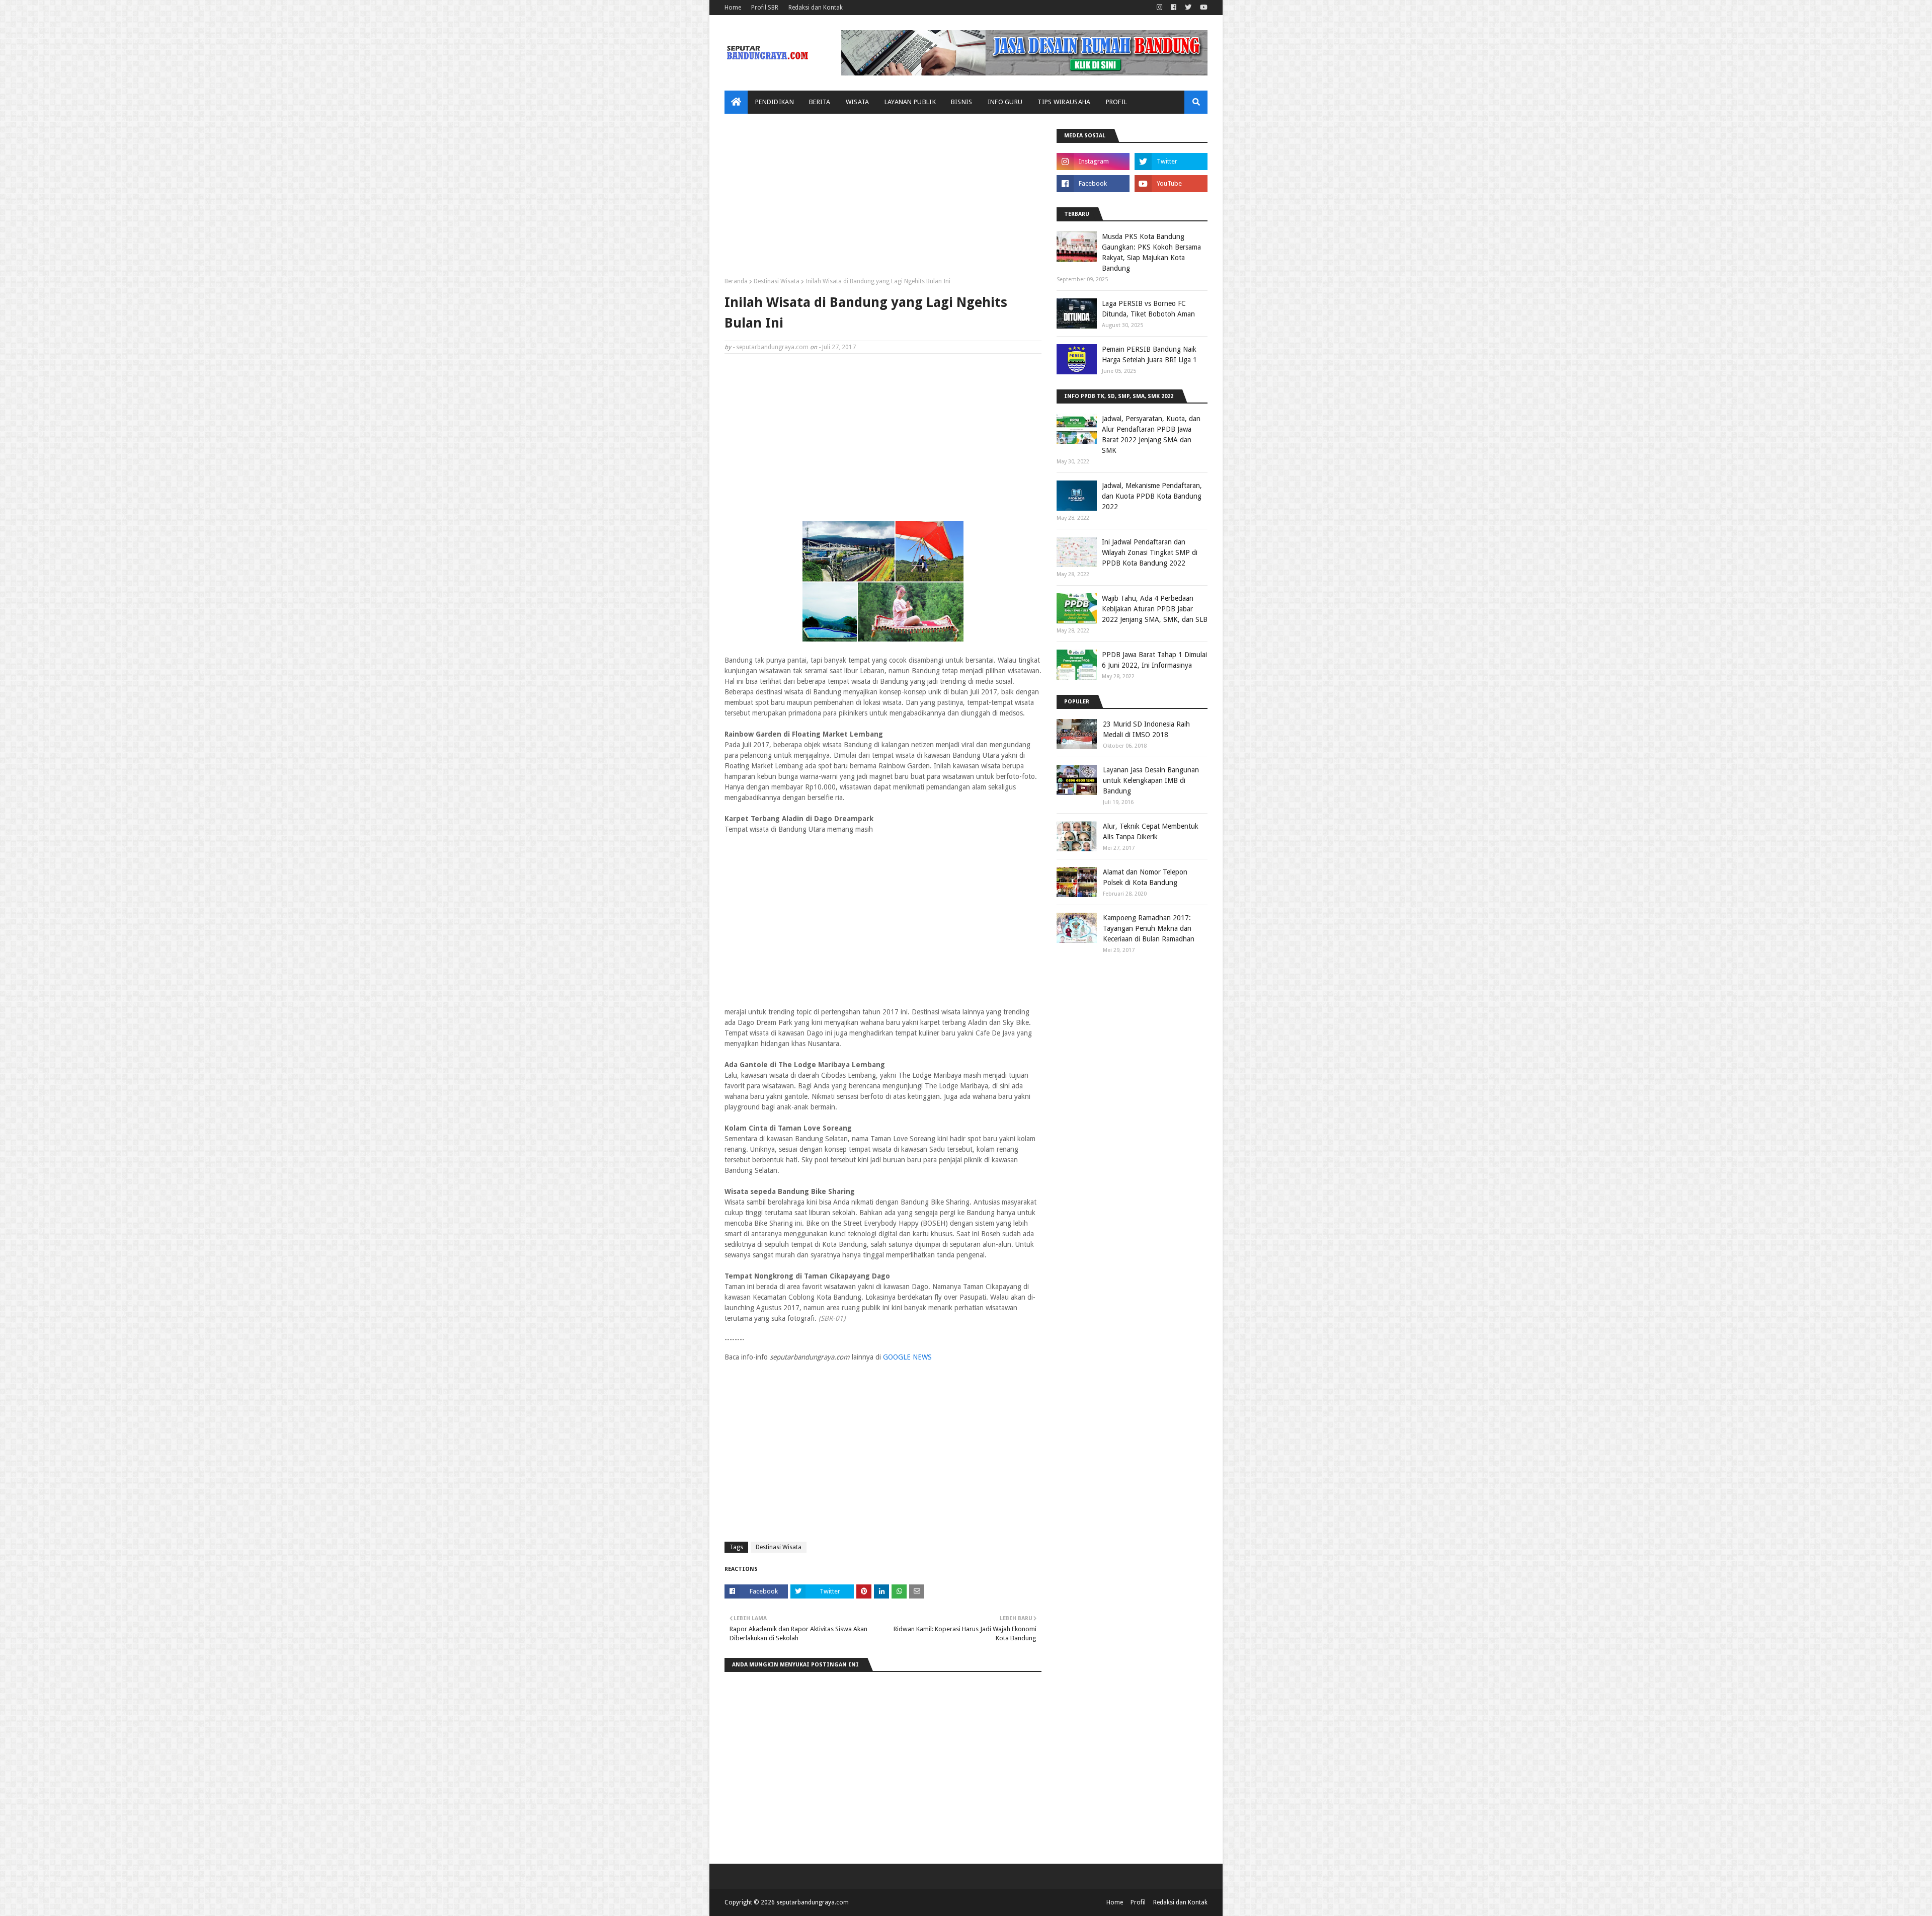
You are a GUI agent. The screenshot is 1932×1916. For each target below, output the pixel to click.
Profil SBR (765, 8)
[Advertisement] (883, 199)
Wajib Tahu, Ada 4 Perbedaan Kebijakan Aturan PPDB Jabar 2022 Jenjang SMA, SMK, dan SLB (1155, 609)
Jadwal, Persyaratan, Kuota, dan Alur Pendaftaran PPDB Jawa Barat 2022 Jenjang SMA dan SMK (1151, 434)
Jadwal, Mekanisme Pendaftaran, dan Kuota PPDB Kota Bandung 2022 (1152, 496)
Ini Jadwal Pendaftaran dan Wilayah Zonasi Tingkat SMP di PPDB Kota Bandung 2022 (1150, 552)
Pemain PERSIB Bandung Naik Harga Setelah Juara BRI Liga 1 (1149, 354)
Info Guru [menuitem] (1005, 102)
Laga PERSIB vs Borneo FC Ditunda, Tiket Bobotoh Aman (1148, 309)
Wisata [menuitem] (858, 102)
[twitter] (1188, 8)
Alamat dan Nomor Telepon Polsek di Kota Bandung (1145, 877)
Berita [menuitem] (820, 102)
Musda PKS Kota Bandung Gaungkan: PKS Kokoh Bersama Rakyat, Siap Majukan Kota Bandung (1151, 252)
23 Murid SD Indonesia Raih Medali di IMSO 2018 (1146, 729)
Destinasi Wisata (777, 281)
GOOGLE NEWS (907, 1357)
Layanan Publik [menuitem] (910, 102)
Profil (1138, 1902)
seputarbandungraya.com (772, 347)
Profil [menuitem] (1117, 102)
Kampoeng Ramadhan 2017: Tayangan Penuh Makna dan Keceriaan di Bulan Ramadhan (1149, 928)
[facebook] (1174, 8)
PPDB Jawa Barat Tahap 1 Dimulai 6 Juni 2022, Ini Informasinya (1154, 660)
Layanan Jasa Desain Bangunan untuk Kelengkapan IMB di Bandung (1151, 780)
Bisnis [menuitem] (962, 102)
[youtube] (1202, 8)
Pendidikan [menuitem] (775, 102)
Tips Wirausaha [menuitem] (1064, 102)
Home (733, 8)
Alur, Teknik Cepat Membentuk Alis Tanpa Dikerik (1151, 831)
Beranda (736, 281)
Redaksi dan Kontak (816, 8)
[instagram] (1159, 8)
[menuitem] (736, 102)
